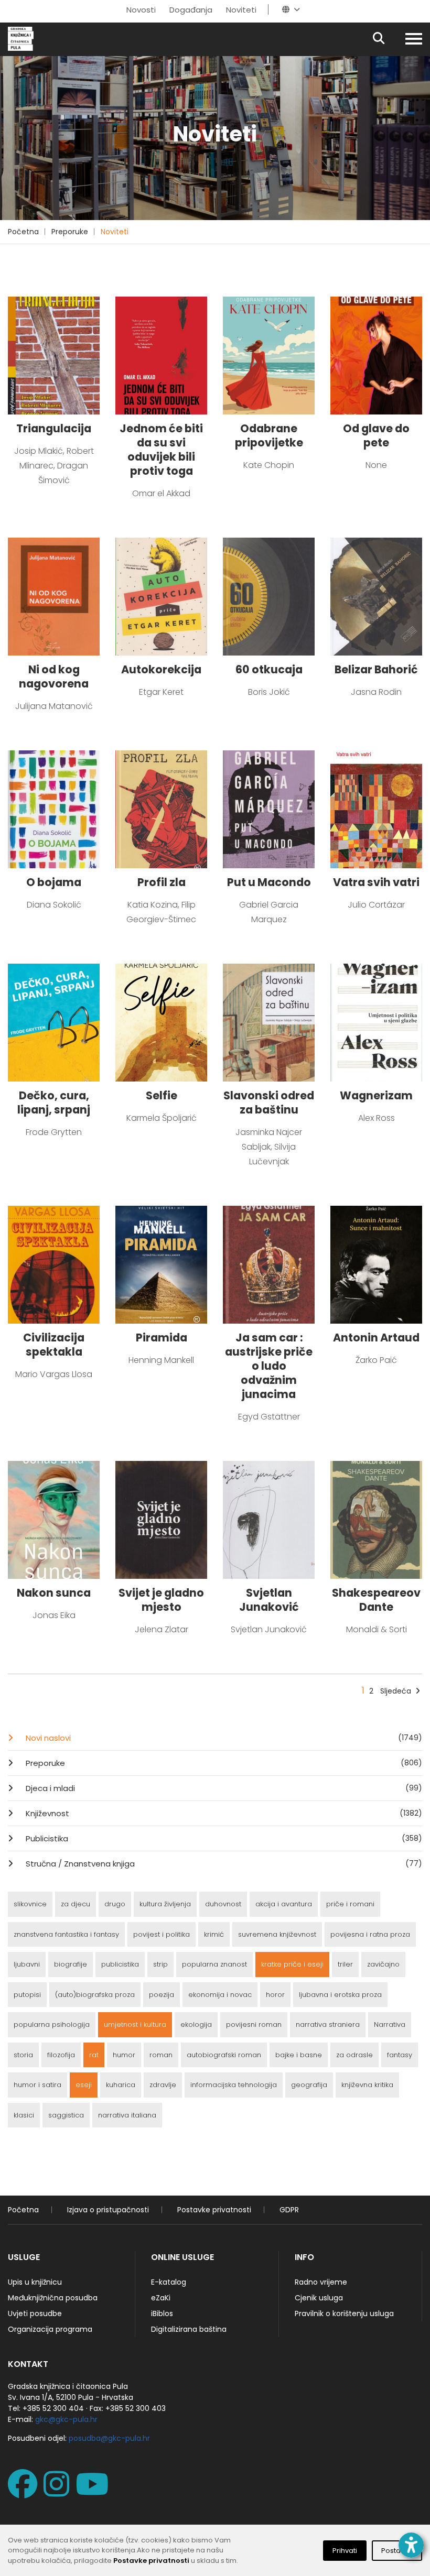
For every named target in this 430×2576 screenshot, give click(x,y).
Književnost (223, 1813)
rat (94, 2055)
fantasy (400, 2055)
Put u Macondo (269, 882)
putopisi (27, 1995)
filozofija (61, 2055)
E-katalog (169, 2282)
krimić (214, 1934)
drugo (115, 1904)
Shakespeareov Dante (376, 1600)
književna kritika (367, 2085)
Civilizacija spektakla (54, 1345)
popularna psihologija (52, 2024)
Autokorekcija (161, 669)
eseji (84, 2085)
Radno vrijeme (321, 2282)
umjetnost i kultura (135, 2024)
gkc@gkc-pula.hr (66, 2419)
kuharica (121, 2085)
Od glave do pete (376, 435)
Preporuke (70, 232)
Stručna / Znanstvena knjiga (223, 1864)
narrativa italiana (127, 2115)
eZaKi (161, 2298)
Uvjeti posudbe (35, 2313)
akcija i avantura (284, 1904)
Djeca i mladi (223, 1788)
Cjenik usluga (319, 2298)
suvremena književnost (277, 1934)
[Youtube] (94, 2492)
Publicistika (223, 1838)
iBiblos (162, 2313)
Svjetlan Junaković (269, 1600)
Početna (23, 232)
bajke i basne (299, 2055)
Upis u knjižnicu (35, 2282)
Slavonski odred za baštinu (269, 1103)
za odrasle (354, 2055)
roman (161, 2055)
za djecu (76, 1904)
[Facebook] (25, 2492)
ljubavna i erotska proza (340, 1995)
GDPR (289, 2210)
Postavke (397, 2551)
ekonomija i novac (220, 1995)
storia (23, 2055)
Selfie (162, 1095)
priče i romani (350, 1904)
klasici (24, 2115)
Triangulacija (54, 428)
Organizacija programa (50, 2329)
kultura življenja (165, 1904)
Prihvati (345, 2551)
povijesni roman (254, 2024)
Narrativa (390, 2024)
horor (275, 1995)
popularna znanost (214, 1964)
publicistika (120, 1964)
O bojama (54, 882)
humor (124, 2055)
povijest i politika (162, 1934)
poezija (162, 1995)
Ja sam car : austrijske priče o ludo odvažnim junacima (269, 1366)
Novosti (141, 10)
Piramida (162, 1338)
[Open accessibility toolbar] (411, 2545)
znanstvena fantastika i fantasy (66, 1934)
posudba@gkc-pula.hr (109, 2438)
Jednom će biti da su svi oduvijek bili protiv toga (161, 450)
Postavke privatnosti (214, 2210)
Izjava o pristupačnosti (108, 2210)
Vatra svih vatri (376, 882)
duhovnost (223, 1904)
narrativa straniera (328, 2024)
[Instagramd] (58, 2492)
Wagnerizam (376, 1095)
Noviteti (241, 10)
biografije (71, 1964)
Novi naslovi (223, 1738)
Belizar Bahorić (376, 669)
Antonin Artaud (376, 1338)
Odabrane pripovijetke (269, 435)
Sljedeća (396, 1691)
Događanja (191, 10)
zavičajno (383, 1964)
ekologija (196, 2024)
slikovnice (30, 1904)
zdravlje (163, 2085)
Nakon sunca (54, 1593)
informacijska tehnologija (234, 2085)
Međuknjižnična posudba (53, 2298)
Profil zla (162, 882)
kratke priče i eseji (292, 1964)
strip (160, 1964)
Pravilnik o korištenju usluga (344, 2313)
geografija (309, 2085)
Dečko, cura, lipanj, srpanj (54, 1103)
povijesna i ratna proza (370, 1934)
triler (345, 1964)
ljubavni (27, 1964)
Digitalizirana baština (189, 2329)
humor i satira (37, 2085)
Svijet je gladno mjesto (161, 1600)
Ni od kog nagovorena (54, 676)
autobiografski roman (224, 2055)
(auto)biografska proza (95, 1995)
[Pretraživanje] (388, 39)
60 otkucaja (269, 669)
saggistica (66, 2115)
